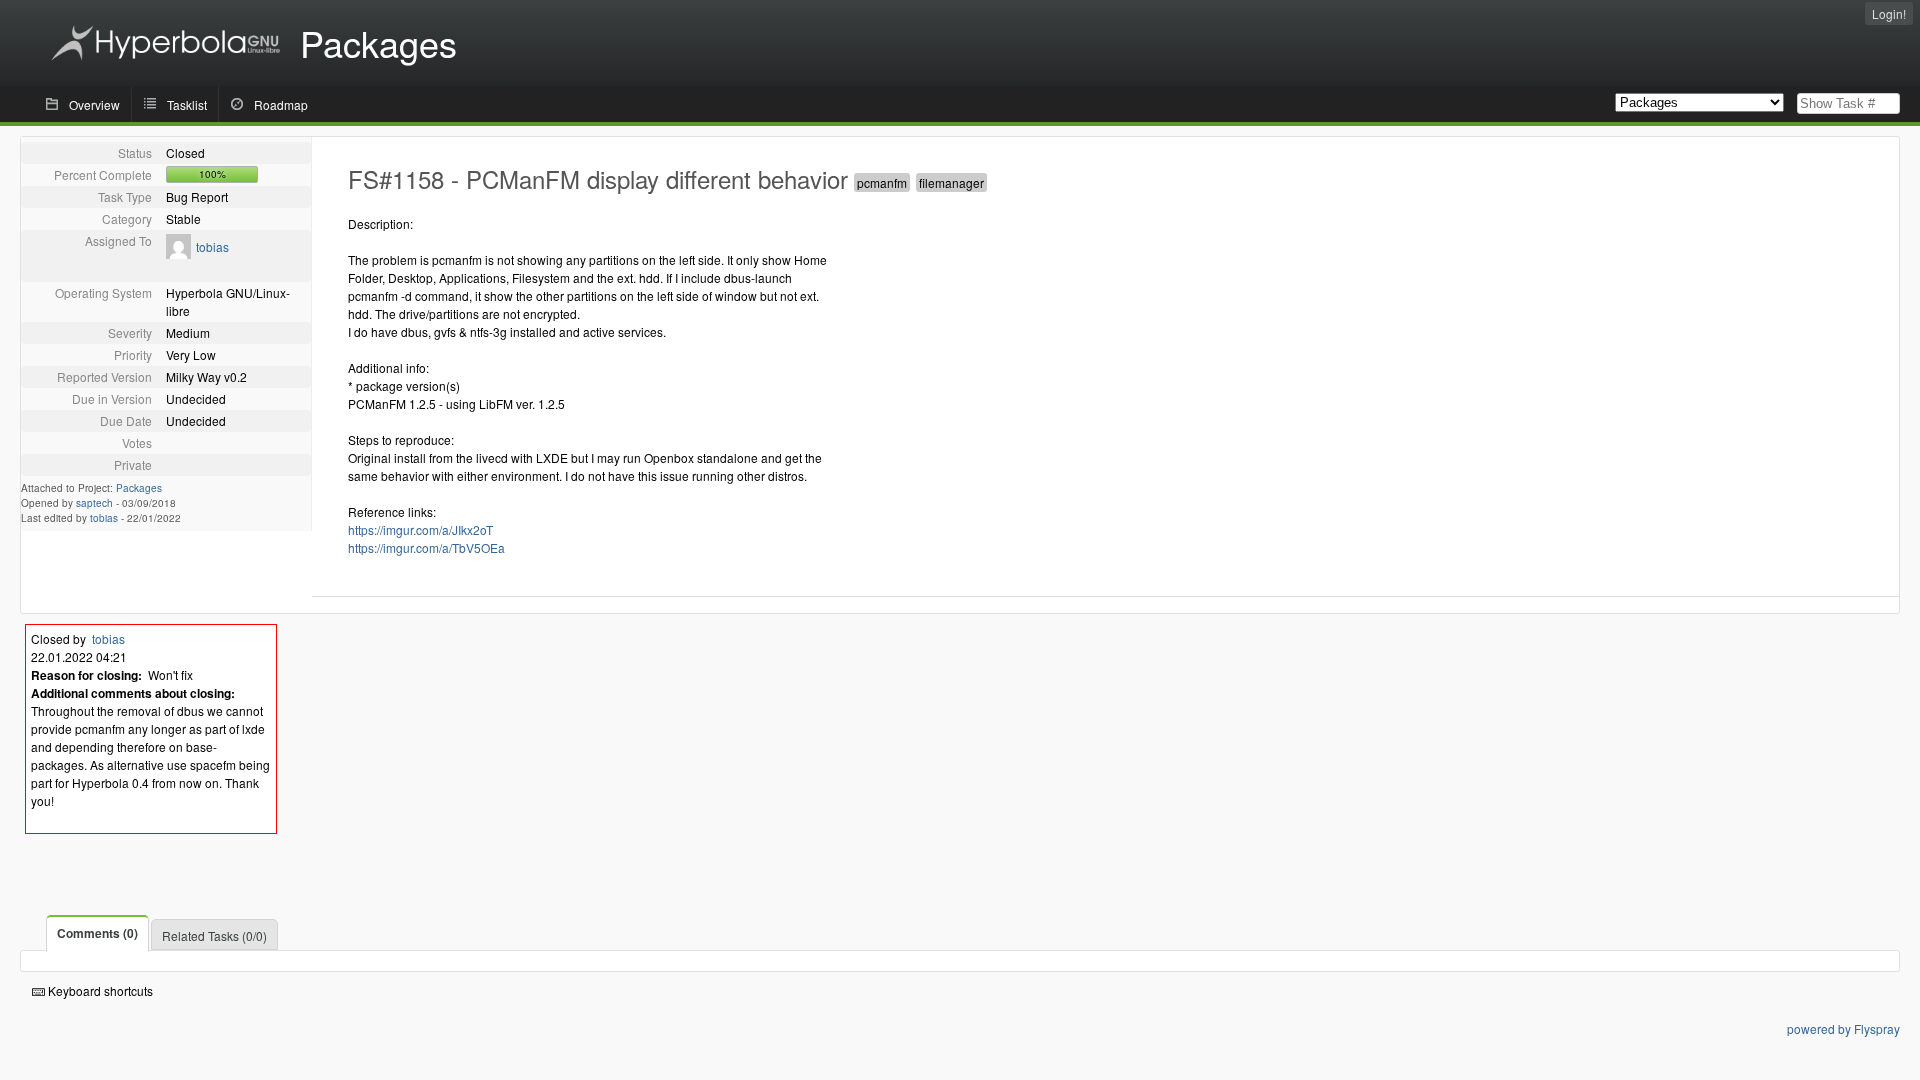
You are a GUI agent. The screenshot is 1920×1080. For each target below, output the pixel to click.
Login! (1889, 13)
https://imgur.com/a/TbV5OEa (426, 547)
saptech (94, 503)
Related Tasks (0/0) (214, 935)
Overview (94, 104)
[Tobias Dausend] (178, 253)
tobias (212, 246)
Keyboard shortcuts (99, 990)
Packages (139, 488)
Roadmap (281, 104)
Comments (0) (97, 933)
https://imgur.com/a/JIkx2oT (420, 529)
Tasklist (187, 104)
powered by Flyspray (1843, 1028)
